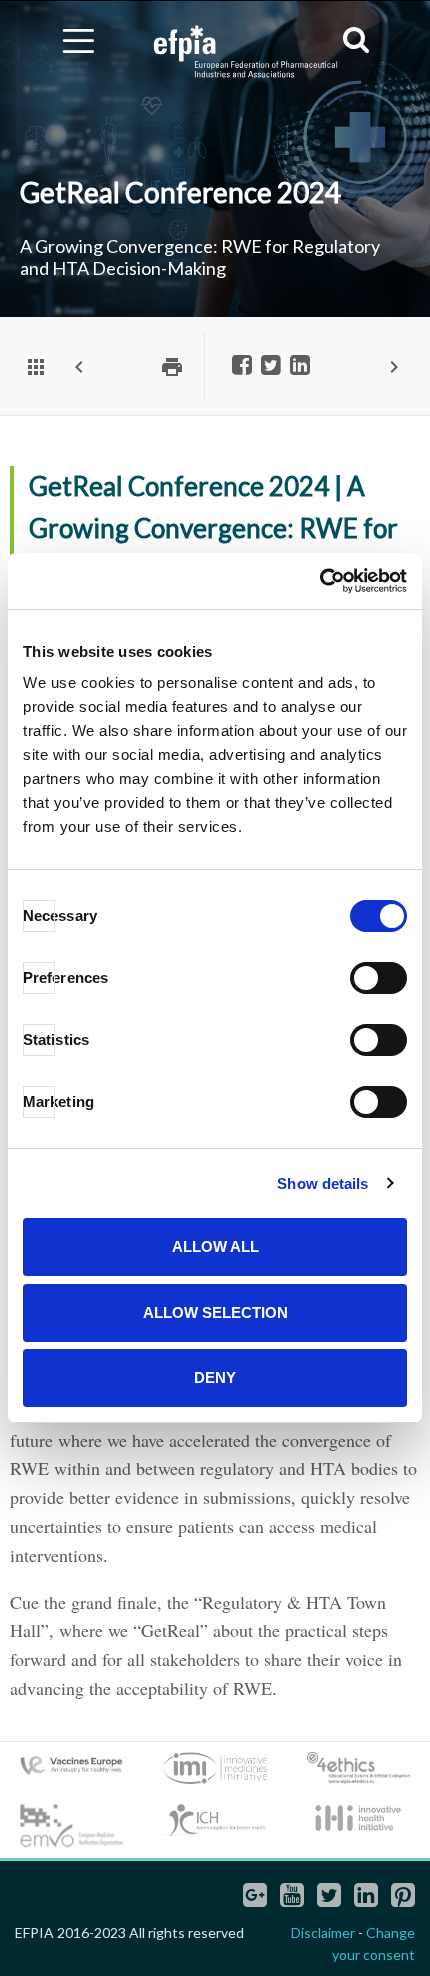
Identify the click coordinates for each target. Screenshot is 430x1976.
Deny (215, 1377)
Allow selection (215, 1312)
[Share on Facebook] (242, 366)
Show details (322, 1183)
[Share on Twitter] (271, 366)
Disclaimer (323, 1932)
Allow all (215, 1246)
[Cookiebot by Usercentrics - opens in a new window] (319, 581)
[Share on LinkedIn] (300, 366)
